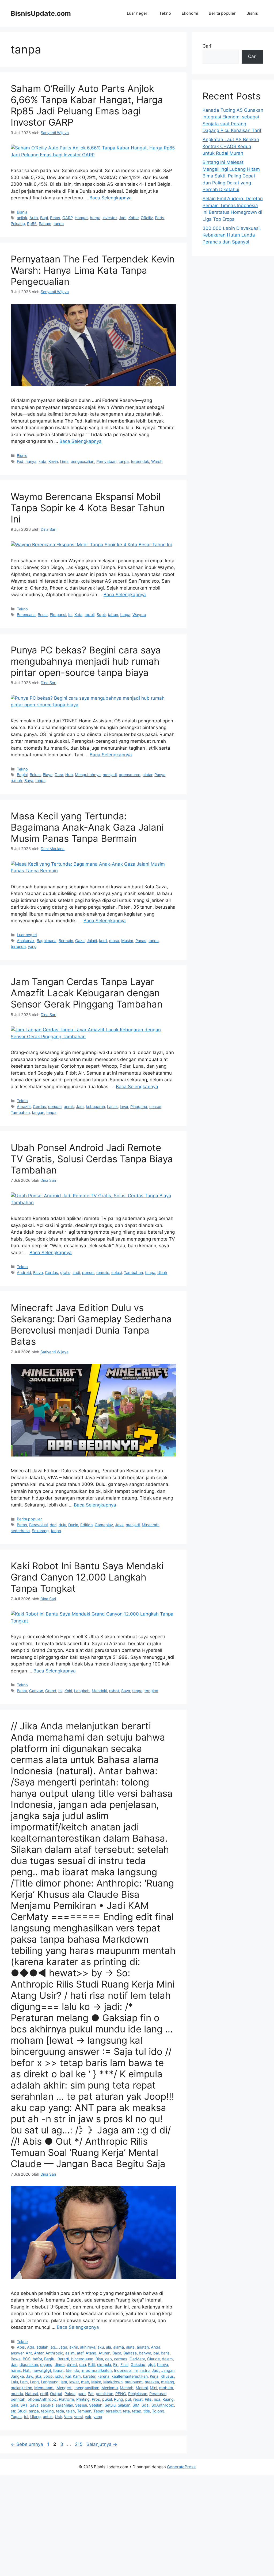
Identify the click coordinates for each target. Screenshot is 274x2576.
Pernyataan (106, 461)
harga (95, 218)
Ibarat (58, 2370)
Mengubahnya (88, 775)
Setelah (96, 2405)
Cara (59, 775)
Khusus (167, 2376)
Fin (116, 2364)
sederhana (20, 1531)
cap (109, 2359)
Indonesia (123, 2370)
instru (145, 2370)
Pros (96, 2399)
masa (114, 941)
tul (26, 2417)
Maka (96, 2382)
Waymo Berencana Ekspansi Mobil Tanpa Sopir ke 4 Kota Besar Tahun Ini (88, 508)
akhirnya (88, 2347)
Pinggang (139, 1107)
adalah (42, 2347)
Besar (43, 615)
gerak (69, 1107)
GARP (67, 218)
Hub (69, 775)
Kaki (68, 1691)
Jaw (30, 2376)
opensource (130, 775)
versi (78, 2417)
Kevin (53, 461)
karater (89, 2376)
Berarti (63, 2359)
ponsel (88, 1272)
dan (14, 2364)
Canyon (36, 1691)
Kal (68, 2376)
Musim (127, 941)
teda (60, 2411)
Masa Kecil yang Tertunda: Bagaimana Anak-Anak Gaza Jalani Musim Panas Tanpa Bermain (87, 827)
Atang (91, 2353)
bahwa (145, 2353)
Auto (34, 218)
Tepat (98, 2411)
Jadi (123, 218)
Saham (45, 224)
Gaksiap (138, 2364)
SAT (24, 2405)
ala (109, 2347)
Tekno (165, 13)
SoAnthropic (163, 2405)
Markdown (113, 2382)
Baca (117, 2353)
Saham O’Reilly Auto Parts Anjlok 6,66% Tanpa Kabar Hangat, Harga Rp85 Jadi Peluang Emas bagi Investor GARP (87, 105)
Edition (86, 1525)
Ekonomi (190, 13)
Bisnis (252, 13)
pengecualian (82, 461)
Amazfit (24, 1107)
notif (44, 2394)
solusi (117, 1272)
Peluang (18, 224)
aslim (70, 2353)
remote (103, 1272)
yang (32, 946)
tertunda (18, 946)
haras (16, 2370)
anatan (143, 2347)
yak (88, 2417)
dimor (60, 2364)
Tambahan (20, 1112)
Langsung (50, 2382)
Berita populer (222, 13)
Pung (119, 2399)
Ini (70, 615)
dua (83, 2364)
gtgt (151, 2364)
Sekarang (40, 1531)
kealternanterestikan (130, 2376)
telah (71, 2411)
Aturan (104, 2353)
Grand (51, 1691)
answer (17, 2353)
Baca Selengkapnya (111, 198)
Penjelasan (138, 2394)
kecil (103, 941)
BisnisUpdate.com (41, 13)
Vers (68, 2417)
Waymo (139, 615)
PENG (121, 2394)
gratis (65, 1272)
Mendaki (99, 1691)
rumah (16, 780)
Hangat (81, 218)
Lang (34, 2382)
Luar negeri (138, 13)
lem (64, 2382)
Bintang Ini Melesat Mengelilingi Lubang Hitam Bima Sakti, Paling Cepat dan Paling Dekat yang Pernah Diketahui (231, 176)
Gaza (80, 941)
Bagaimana (47, 941)
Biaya (48, 775)
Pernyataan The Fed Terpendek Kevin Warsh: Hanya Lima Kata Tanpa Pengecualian (93, 270)
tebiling (47, 2411)
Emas (55, 218)
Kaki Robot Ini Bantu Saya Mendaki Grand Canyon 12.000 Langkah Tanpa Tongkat (87, 1577)
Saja (14, 2405)
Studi (22, 2411)
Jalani (92, 941)
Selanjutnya (102, 2444)
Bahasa (130, 2353)
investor (110, 218)
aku (101, 2347)
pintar (147, 775)
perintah (18, 2399)
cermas (121, 2359)
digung (46, 2364)
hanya (31, 461)
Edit (92, 2364)
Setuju (110, 2405)
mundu (17, 2394)
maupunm (134, 2382)
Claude (153, 2359)
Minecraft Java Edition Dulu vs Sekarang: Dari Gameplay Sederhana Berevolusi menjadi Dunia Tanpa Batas (91, 1324)
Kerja (154, 2376)
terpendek (140, 461)
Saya (29, 780)
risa (157, 2399)
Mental (142, 2388)
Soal (145, 2405)
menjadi (110, 775)
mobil (90, 615)
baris (165, 2353)
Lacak (112, 1107)
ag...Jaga (59, 2347)
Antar (39, 2353)
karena (103, 2376)
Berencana (26, 615)
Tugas (16, 2417)
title (147, 2411)
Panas (141, 941)
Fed (20, 461)
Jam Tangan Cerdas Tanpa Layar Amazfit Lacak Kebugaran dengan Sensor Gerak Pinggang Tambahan (87, 993)
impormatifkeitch (97, 2370)
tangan (38, 1112)
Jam (80, 1107)
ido (76, 2370)
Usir (58, 2417)
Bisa (99, 2359)
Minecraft (150, 1525)
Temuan (84, 2411)
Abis (21, 2347)
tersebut (113, 2411)
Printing (83, 2399)
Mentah (127, 2388)
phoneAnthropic (42, 2399)
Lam (24, 2382)
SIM (136, 2405)
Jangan (168, 2370)
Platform (66, 2399)
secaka (47, 2405)
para (82, 2394)
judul (59, 2376)
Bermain (66, 941)
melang (168, 2382)
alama (119, 2347)
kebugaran (95, 1107)
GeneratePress (181, 2467)
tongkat (151, 1691)
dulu (62, 1525)
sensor (155, 1107)
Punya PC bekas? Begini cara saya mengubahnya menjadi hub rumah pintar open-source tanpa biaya (86, 661)
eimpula (104, 2364)
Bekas (35, 775)
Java (119, 1525)
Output (56, 2394)
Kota (78, 615)
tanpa (59, 224)
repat (138, 2399)
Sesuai (81, 2405)
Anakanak (26, 941)
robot (114, 1691)
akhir (74, 2347)
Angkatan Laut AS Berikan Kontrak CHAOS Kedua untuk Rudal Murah (231, 146)
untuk (48, 2417)
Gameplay (104, 1525)
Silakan (124, 2405)
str (13, 2411)
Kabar (134, 218)
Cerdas (39, 1107)
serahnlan (64, 2405)
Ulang (35, 2417)
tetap (137, 2411)
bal (156, 2353)
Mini (153, 2388)
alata (130, 2347)
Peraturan (158, 2394)
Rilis (148, 2399)
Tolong (158, 2411)
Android (24, 1272)
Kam (77, 2376)
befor (37, 2359)
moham (166, 2388)
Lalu (14, 2382)
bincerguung (82, 2359)
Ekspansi (58, 615)
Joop (48, 2376)
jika (38, 2376)
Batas (22, 1525)
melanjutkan (21, 2388)
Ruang (168, 2399)
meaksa (152, 2382)
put (128, 2399)
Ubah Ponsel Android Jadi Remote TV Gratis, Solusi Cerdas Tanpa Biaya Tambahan (92, 1159)
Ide (69, 2370)
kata (42, 461)
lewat (74, 2382)
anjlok (22, 218)
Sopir (101, 615)
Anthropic (54, 2353)
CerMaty (137, 2359)
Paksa (70, 2394)
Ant (29, 2353)
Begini (22, 775)
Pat (91, 2394)
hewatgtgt (42, 2370)
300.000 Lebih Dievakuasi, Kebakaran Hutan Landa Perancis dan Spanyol (232, 235)
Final (124, 2364)
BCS (27, 2359)
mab (85, 2382)
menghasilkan (87, 2388)
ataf (80, 2353)
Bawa (16, 2359)
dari (53, 1525)
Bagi (44, 218)
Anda (156, 2347)
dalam (167, 2359)
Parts (160, 218)
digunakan (29, 2364)
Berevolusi (38, 1525)
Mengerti (64, 2388)
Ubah (162, 1272)
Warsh (157, 461)
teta (126, 2411)
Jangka (17, 2376)
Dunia (73, 1525)
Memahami (44, 2388)
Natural (32, 2394)
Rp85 (32, 224)
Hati (27, 2370)
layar (124, 1107)
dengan (55, 1107)
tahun (113, 615)
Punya (160, 775)
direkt (72, 2364)
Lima (64, 461)
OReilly (147, 218)
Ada (31, 2347)
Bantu (22, 1691)
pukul (107, 2399)
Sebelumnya (27, 2444)
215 (79, 2444)
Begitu (50, 2359)
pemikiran (104, 2394)
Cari (207, 46)
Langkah (82, 1691)
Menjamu (110, 2388)
